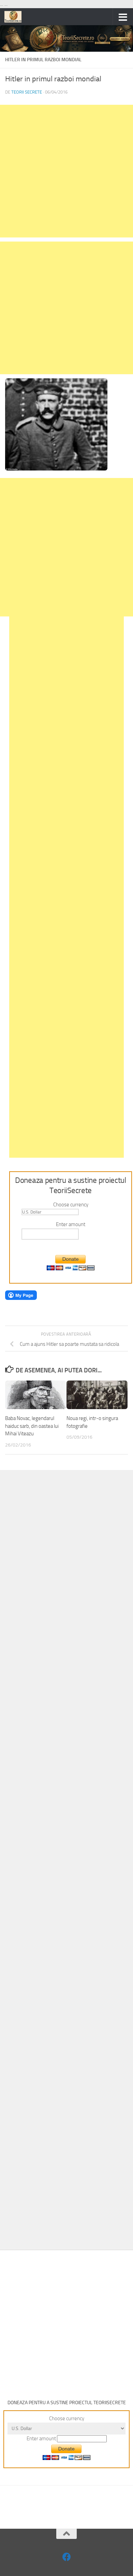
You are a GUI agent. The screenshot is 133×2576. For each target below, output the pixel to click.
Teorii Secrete (27, 92)
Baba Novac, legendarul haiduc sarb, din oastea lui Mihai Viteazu (32, 1426)
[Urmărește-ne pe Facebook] (67, 2557)
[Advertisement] (66, 171)
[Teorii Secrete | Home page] (16, 17)
